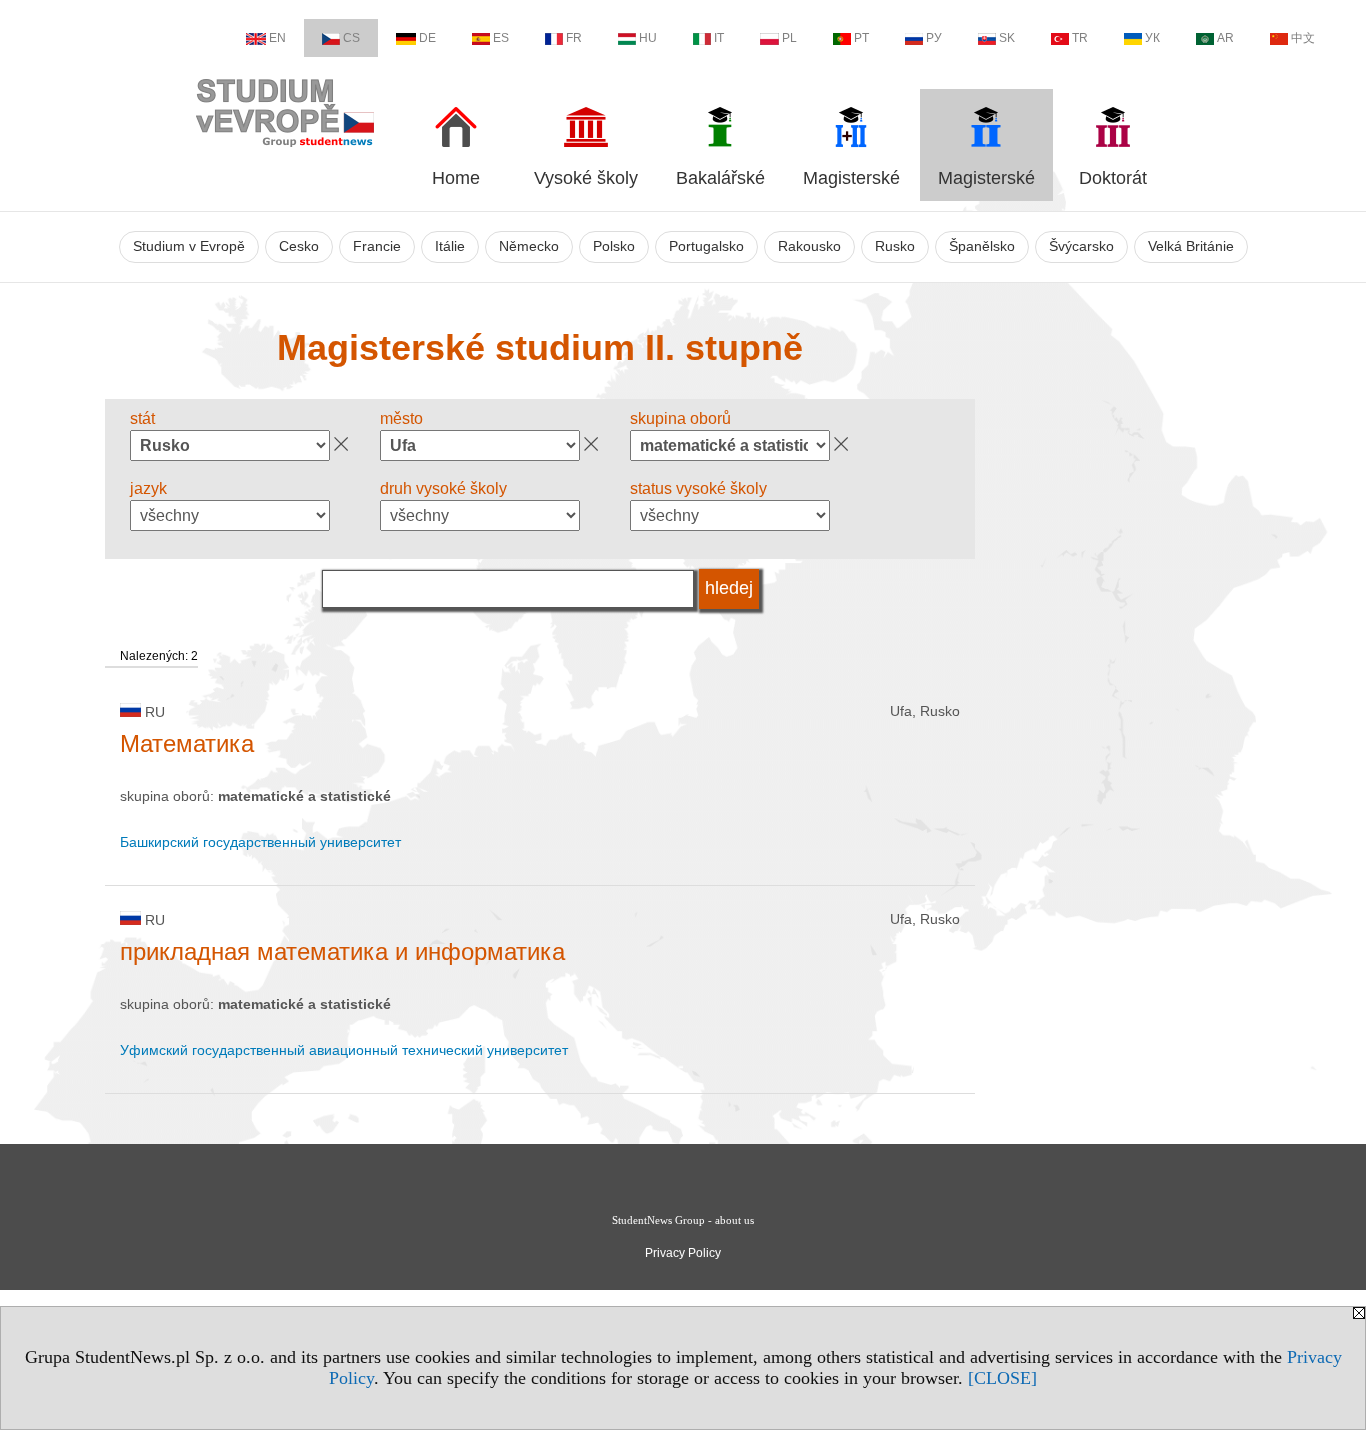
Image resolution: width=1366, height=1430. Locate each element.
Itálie (450, 246)
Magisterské (851, 178)
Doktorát (1113, 178)
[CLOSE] (1002, 1378)
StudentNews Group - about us (683, 1220)
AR (1225, 38)
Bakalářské (720, 178)
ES (501, 38)
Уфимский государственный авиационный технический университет (344, 1050)
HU (648, 38)
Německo (529, 246)
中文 (1303, 38)
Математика (187, 743)
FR (574, 38)
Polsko (614, 246)
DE (427, 38)
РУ (934, 38)
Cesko (299, 246)
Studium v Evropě (189, 246)
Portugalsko (706, 246)
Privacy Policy (683, 1253)
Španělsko (982, 246)
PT (861, 38)
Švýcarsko (1081, 246)
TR (1080, 38)
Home (456, 178)
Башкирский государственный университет (260, 842)
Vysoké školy (586, 178)
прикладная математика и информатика (342, 951)
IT (719, 38)
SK (1007, 38)
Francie (377, 246)
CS (351, 38)
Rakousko (809, 246)
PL (789, 38)
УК (1152, 38)
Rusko (895, 246)
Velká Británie (1191, 246)
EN (277, 38)
